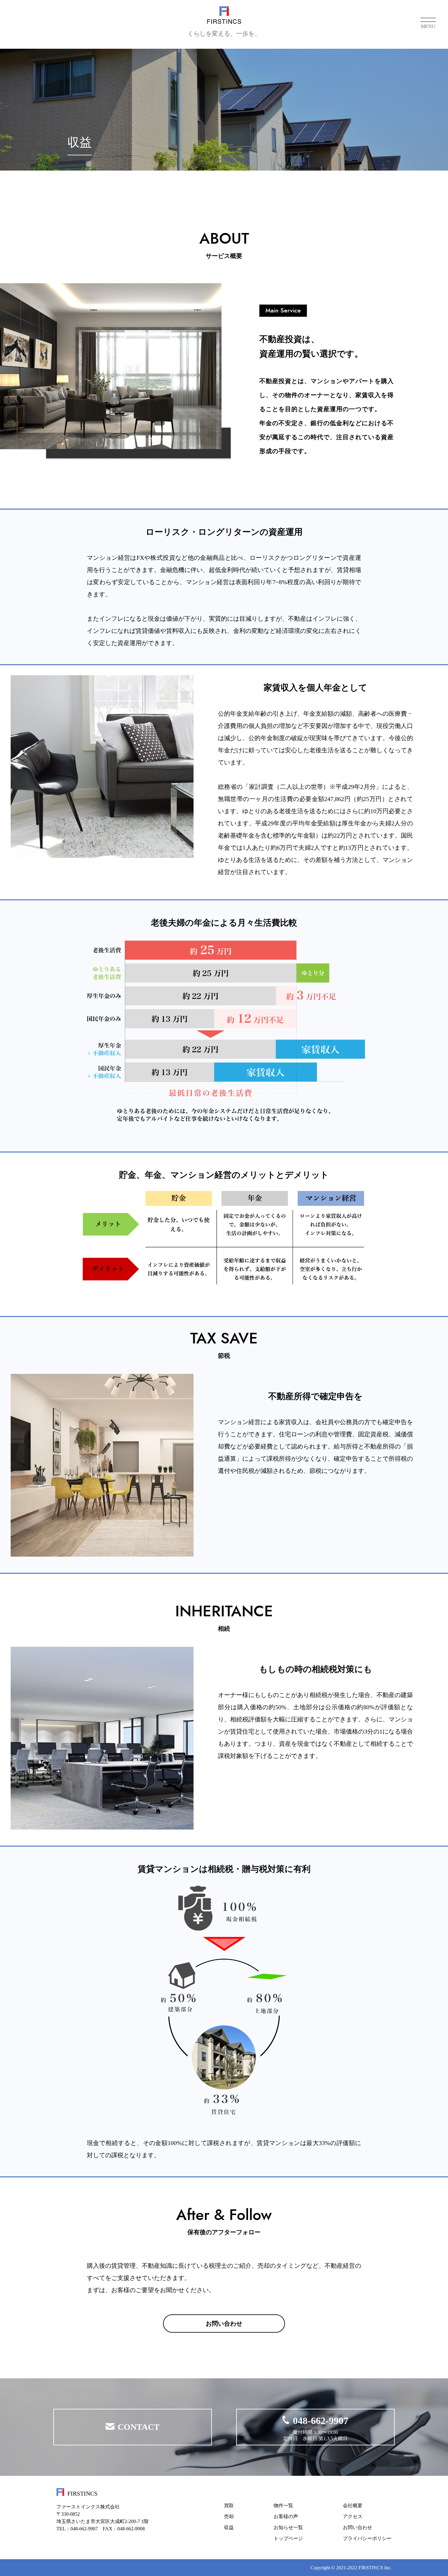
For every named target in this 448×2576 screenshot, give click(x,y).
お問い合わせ (357, 2527)
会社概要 (353, 2505)
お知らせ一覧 (288, 2527)
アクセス (353, 2516)
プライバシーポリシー (367, 2538)
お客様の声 (286, 2516)
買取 (229, 2505)
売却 (229, 2516)
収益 (229, 2527)
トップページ (288, 2538)
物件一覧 (283, 2505)
